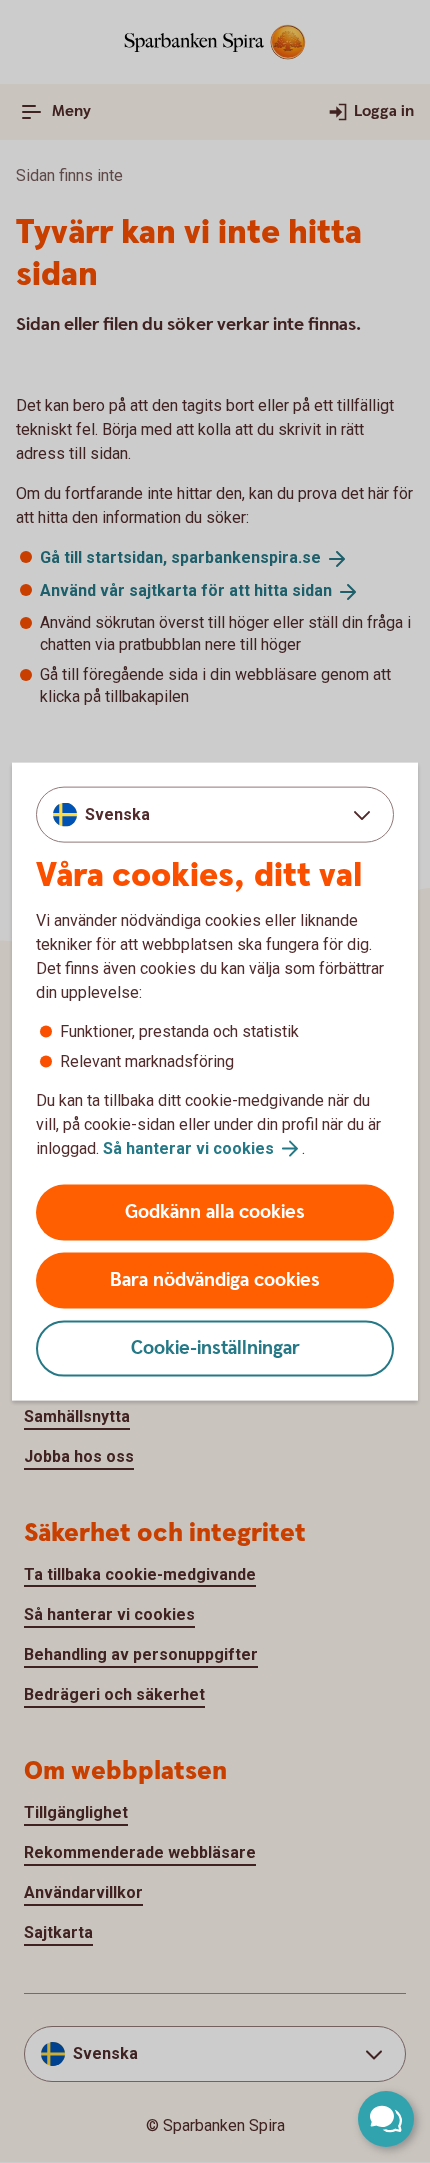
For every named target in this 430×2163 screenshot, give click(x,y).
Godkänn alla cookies (215, 1212)
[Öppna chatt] (386, 2119)
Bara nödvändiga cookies (215, 1280)
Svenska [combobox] (117, 813)
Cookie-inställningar (215, 1348)
